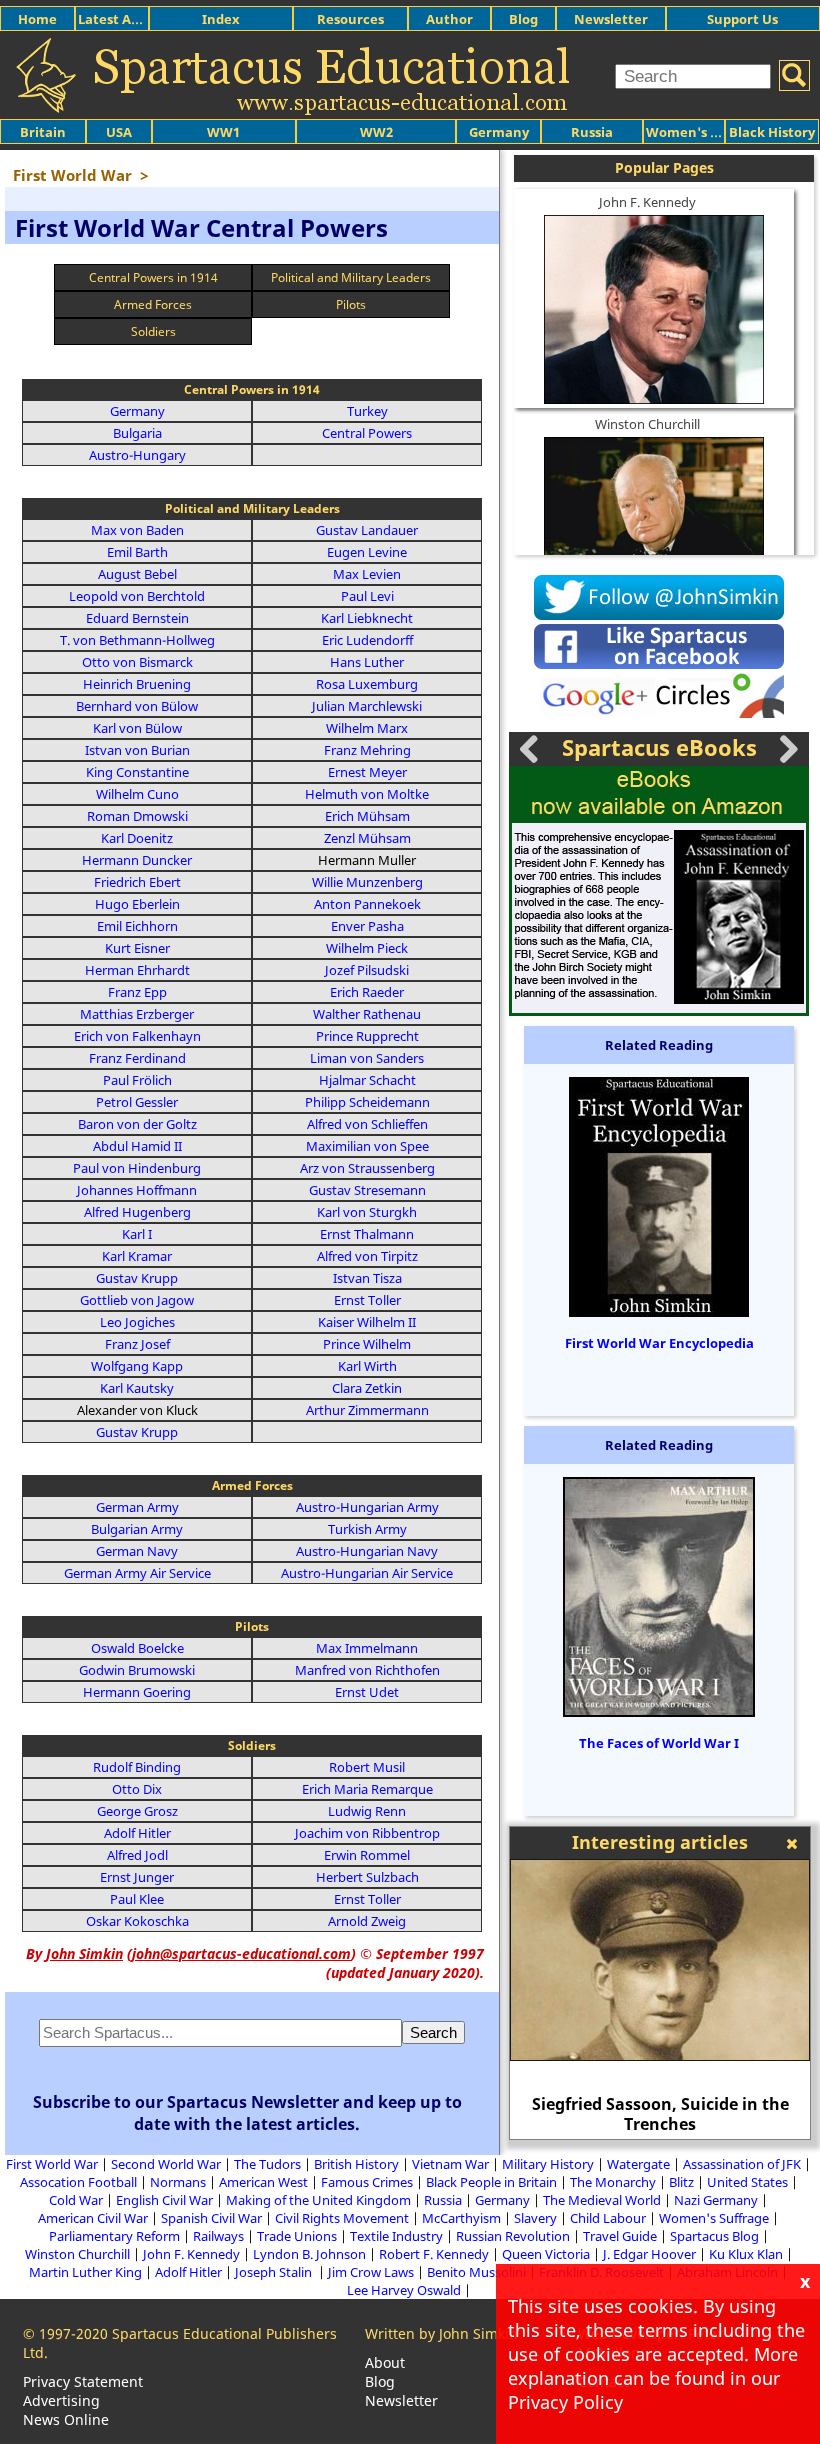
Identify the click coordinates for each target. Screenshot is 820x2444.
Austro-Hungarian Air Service (367, 1573)
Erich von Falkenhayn (137, 1036)
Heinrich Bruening (137, 684)
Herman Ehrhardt (137, 970)
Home (37, 19)
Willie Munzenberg (367, 882)
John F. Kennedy (647, 202)
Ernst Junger (137, 1877)
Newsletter (611, 19)
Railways (218, 2236)
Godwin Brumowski (137, 1670)
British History (356, 2164)
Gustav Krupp (137, 1278)
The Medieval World (602, 2200)
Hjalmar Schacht (367, 1080)
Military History (548, 2164)
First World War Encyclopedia (659, 1343)
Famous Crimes (367, 2182)
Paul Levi (367, 596)
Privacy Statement (83, 2381)
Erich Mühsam (367, 816)
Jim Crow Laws (371, 2272)
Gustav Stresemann (367, 1190)
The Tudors (267, 2164)
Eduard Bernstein (137, 618)
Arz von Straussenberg (367, 1168)
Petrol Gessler (137, 1102)
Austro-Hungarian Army (367, 1507)
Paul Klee (137, 1899)
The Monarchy (613, 2182)
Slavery (535, 2218)
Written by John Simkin (441, 2333)
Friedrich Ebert (137, 882)
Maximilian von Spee (367, 1146)
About (385, 2362)
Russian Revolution (513, 2236)
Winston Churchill (647, 424)
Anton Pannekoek (367, 904)
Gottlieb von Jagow (137, 1300)
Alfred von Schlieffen (367, 1124)
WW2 (376, 132)
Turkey (367, 411)
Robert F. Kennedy (434, 2254)
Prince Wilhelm (367, 1344)
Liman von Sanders (367, 1058)
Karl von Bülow (137, 728)
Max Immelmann (367, 1648)
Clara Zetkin (367, 1388)
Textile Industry (396, 2236)
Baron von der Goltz (137, 1124)
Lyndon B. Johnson (309, 2254)
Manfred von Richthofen (367, 1670)
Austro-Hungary (137, 455)
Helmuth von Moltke (367, 794)
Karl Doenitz (137, 838)
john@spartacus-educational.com (241, 1953)
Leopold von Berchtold (137, 596)
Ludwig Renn (367, 1811)
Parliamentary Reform (114, 2236)
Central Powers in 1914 (153, 277)
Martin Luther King (85, 2272)
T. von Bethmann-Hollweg (137, 640)
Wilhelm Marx (367, 728)
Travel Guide (620, 2236)
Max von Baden (137, 530)
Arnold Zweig (367, 1921)
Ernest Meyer (367, 772)
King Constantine (137, 772)
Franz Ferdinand (137, 1058)
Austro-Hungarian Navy (367, 1551)
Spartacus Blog (714, 2236)
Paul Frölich (137, 1080)
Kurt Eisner (137, 948)
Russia (592, 132)
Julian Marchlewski (367, 706)
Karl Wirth (367, 1366)
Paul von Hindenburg (137, 1168)
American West (263, 2182)
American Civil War (93, 2218)
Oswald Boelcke (137, 1648)
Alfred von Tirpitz (367, 1256)
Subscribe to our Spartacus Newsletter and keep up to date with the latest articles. (247, 2113)
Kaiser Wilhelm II (367, 1322)
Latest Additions (131, 19)
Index (221, 19)
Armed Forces (153, 304)
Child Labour (608, 2218)
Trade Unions (297, 2236)
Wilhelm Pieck (367, 948)
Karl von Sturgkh (367, 1212)
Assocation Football (78, 2182)
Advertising (61, 2400)
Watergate (638, 2164)
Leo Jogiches (137, 1322)
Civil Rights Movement (342, 2218)
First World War (52, 2164)
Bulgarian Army (137, 1529)
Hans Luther (367, 662)
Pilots (351, 304)
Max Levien (367, 574)
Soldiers (153, 331)
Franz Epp (137, 992)
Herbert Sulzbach (367, 1877)
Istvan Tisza (367, 1278)
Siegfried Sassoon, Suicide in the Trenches (660, 2114)
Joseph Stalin (275, 2272)
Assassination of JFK (742, 2164)
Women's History (701, 132)
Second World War (166, 2164)
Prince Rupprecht (367, 1036)
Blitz (681, 2182)
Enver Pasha (367, 926)
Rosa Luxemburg (367, 684)
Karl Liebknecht (367, 618)
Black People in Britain (491, 2182)
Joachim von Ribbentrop (367, 1833)
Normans (178, 2182)
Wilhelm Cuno (137, 794)
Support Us (742, 19)
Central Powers (367, 433)
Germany (499, 132)
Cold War (76, 2200)
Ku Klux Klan (746, 2254)
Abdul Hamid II (137, 1146)
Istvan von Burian (137, 750)
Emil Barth (137, 552)
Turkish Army (367, 1529)
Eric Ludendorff (367, 640)
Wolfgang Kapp (137, 1366)
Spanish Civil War (211, 2218)
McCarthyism (461, 2218)
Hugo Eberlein (137, 904)
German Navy (137, 1551)
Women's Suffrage (714, 2218)
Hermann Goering (137, 1692)
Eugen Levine (367, 552)
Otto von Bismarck (137, 662)
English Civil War (164, 2200)
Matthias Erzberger (137, 1014)
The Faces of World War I (659, 1743)
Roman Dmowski (137, 816)
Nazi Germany (716, 2200)
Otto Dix (137, 1789)
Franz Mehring (367, 750)
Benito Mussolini (476, 2272)
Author (449, 19)
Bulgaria (137, 433)
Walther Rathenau (367, 1014)
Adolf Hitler (137, 1833)
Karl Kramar (137, 1256)
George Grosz (137, 1811)
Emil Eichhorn (137, 926)
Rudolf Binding (137, 1767)
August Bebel (137, 574)
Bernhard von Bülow (137, 706)
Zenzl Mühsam (367, 838)
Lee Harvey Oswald (404, 2290)
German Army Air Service (137, 1573)
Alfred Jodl (137, 1855)
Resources (350, 19)
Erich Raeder (367, 992)
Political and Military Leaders (351, 277)
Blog (523, 19)
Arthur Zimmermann (367, 1410)
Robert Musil (367, 1767)
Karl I (137, 1234)
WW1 (223, 132)
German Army (137, 1507)
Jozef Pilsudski (367, 970)
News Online (66, 2419)
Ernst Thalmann (367, 1234)
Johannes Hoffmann (137, 1190)
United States (747, 2182)
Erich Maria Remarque (367, 1789)
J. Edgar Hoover (649, 2254)
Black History (772, 132)
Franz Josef (137, 1344)
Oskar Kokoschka (137, 1921)
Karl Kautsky (137, 1388)
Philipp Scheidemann (367, 1102)
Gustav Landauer (367, 530)
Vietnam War (450, 2164)
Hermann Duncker (137, 860)
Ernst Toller (367, 1300)
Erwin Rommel (367, 1855)
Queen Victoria (546, 2254)
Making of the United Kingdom (318, 2200)
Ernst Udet (367, 1692)
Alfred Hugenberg (137, 1212)
